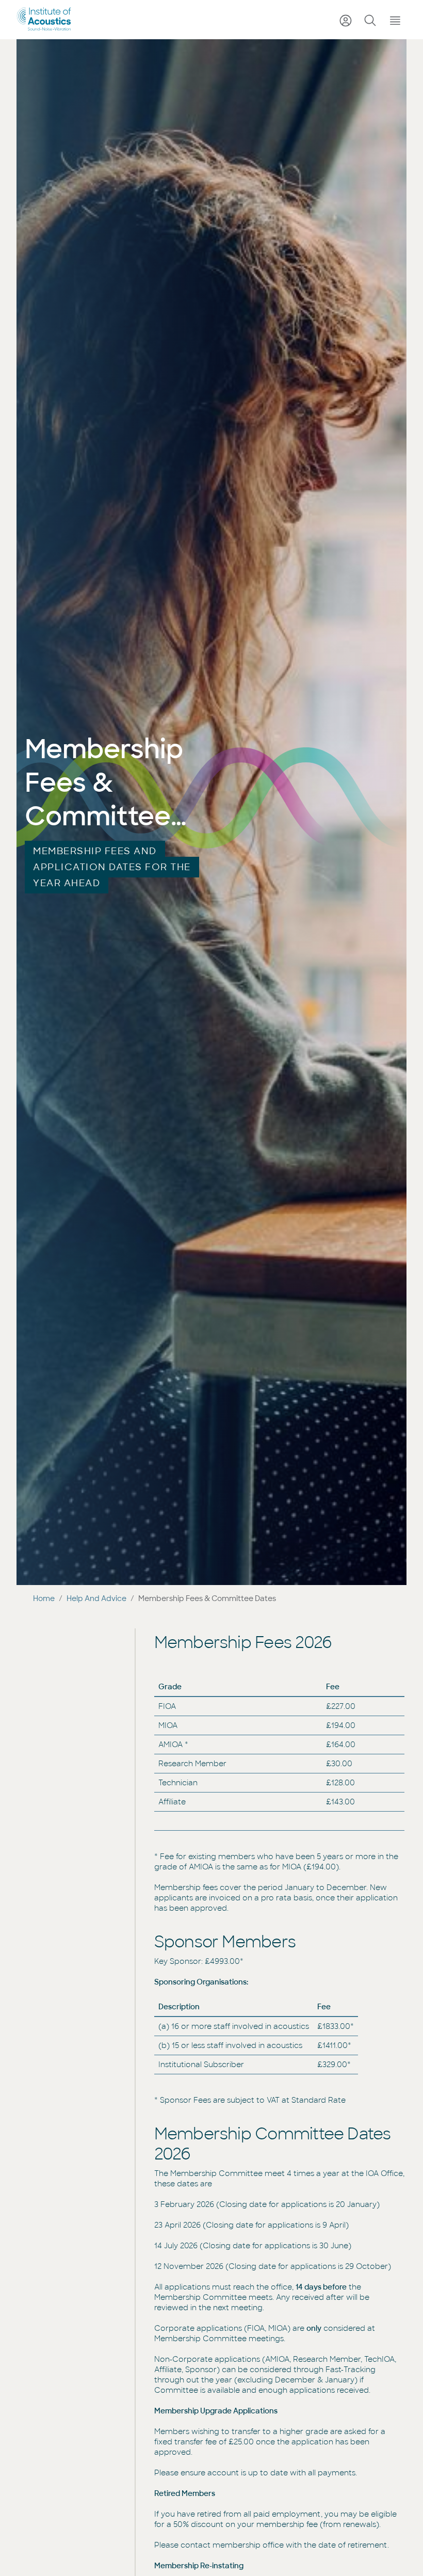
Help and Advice (96, 1598)
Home (44, 1598)
